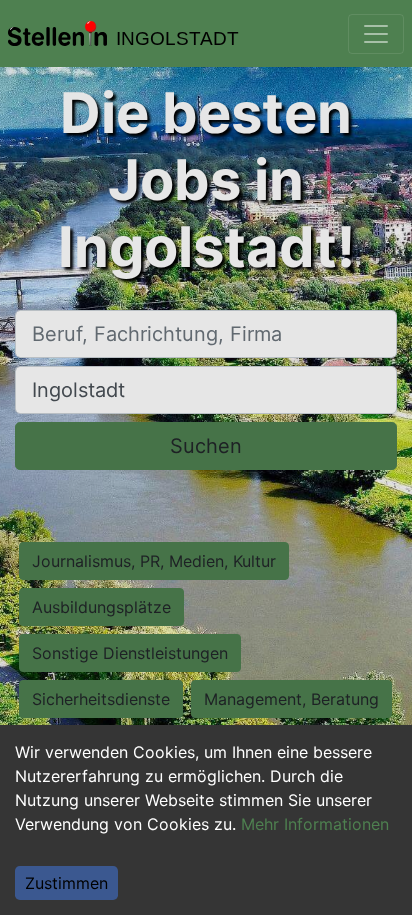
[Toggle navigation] (376, 34)
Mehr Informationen (315, 824)
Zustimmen (66, 883)
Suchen (206, 446)
